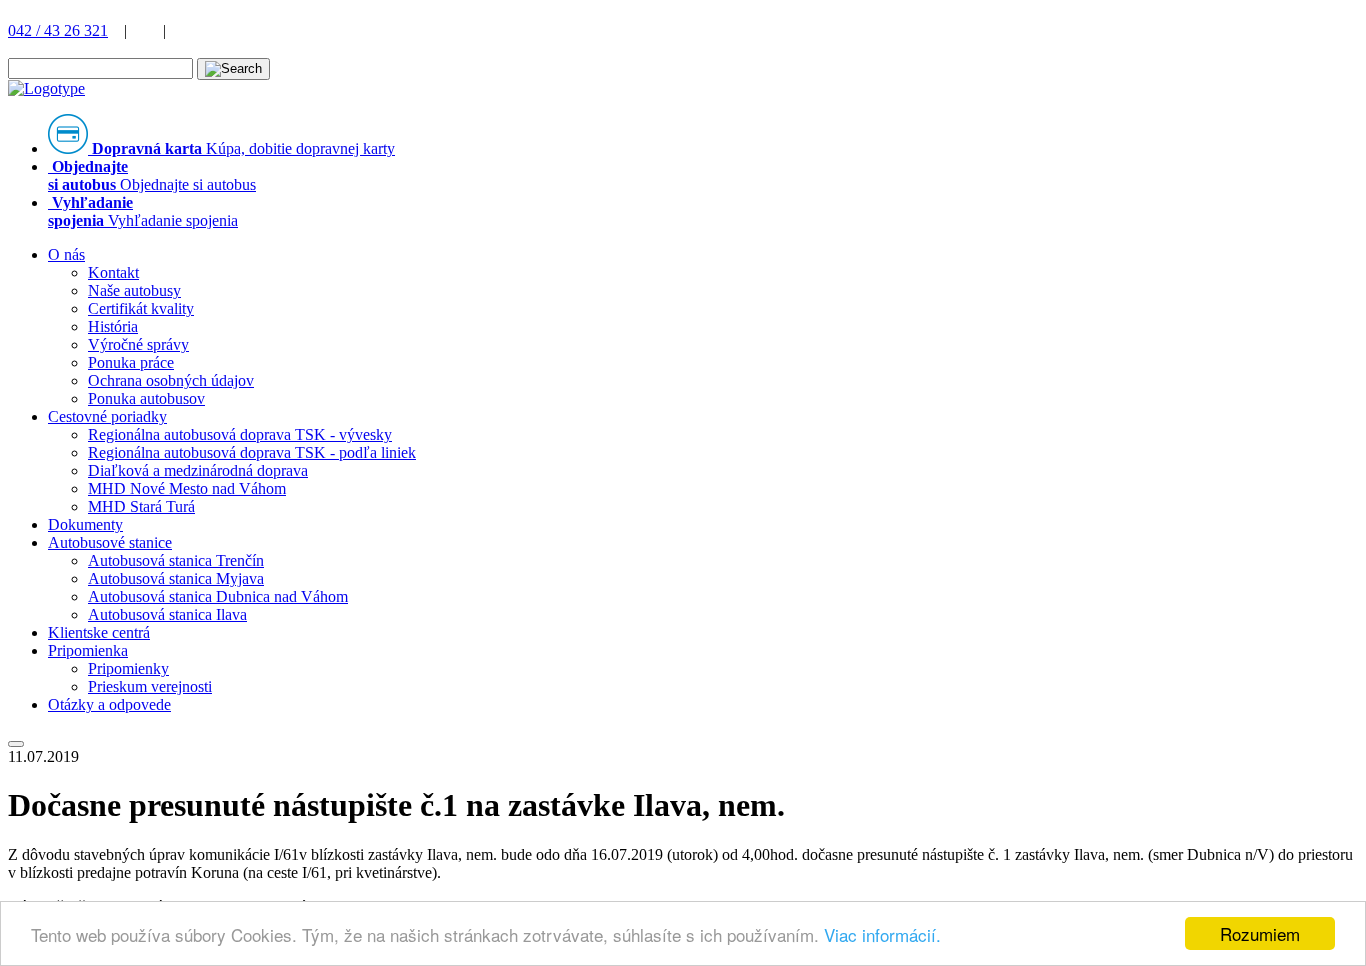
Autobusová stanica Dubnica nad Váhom (218, 596)
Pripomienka (88, 650)
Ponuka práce (131, 362)
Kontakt (113, 272)
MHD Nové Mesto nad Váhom (187, 488)
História (113, 326)
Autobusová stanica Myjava (176, 578)
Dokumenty (85, 524)
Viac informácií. (882, 934)
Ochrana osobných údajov (171, 380)
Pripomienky (128, 668)
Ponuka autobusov (146, 398)
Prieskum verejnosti (150, 686)
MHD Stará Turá (141, 506)
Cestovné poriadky (107, 416)
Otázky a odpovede (109, 704)
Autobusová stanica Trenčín (176, 560)
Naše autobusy (134, 290)
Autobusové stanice (110, 542)
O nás (66, 254)
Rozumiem (1260, 933)
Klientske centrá (99, 632)
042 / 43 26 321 (58, 30)
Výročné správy (138, 344)
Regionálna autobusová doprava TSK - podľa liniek (252, 452)
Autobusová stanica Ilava (167, 614)
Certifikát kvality (141, 308)
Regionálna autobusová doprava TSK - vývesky (240, 434)
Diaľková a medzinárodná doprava (198, 470)
